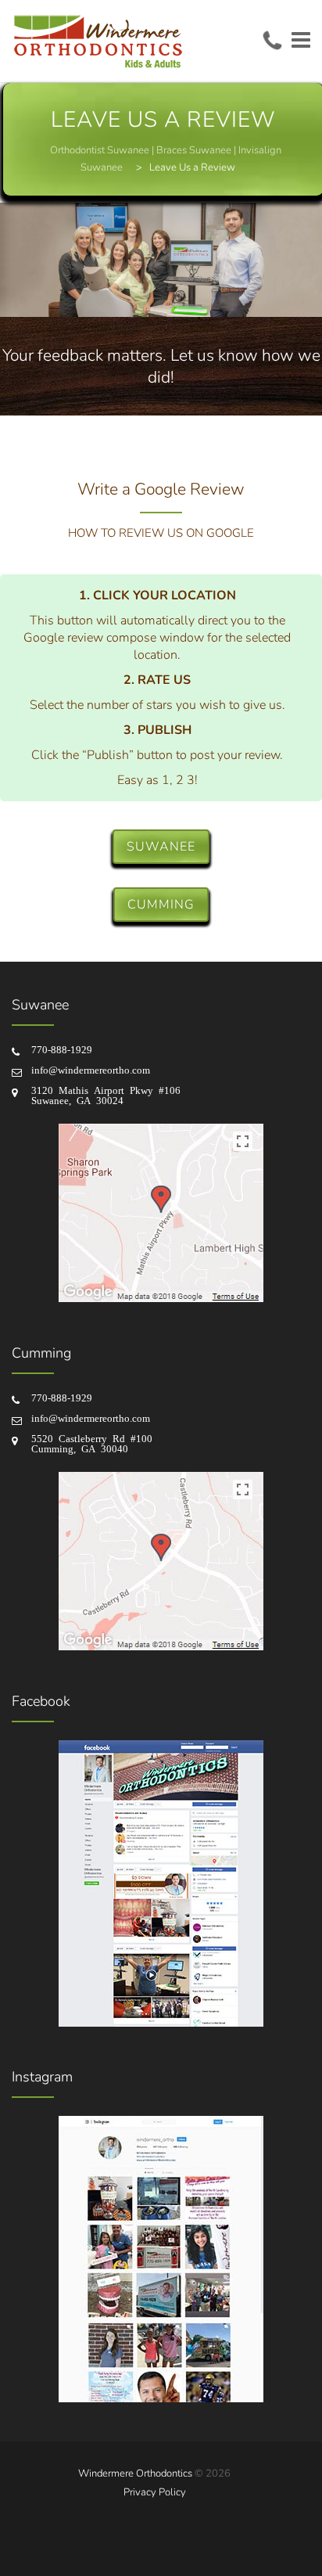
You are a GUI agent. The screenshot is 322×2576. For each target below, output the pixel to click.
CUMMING (161, 905)
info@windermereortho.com (91, 1069)
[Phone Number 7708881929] (272, 40)
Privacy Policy (155, 2492)
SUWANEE (161, 847)
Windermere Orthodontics (135, 2473)
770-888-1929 (62, 1049)
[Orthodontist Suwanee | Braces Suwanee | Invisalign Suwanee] (98, 41)
